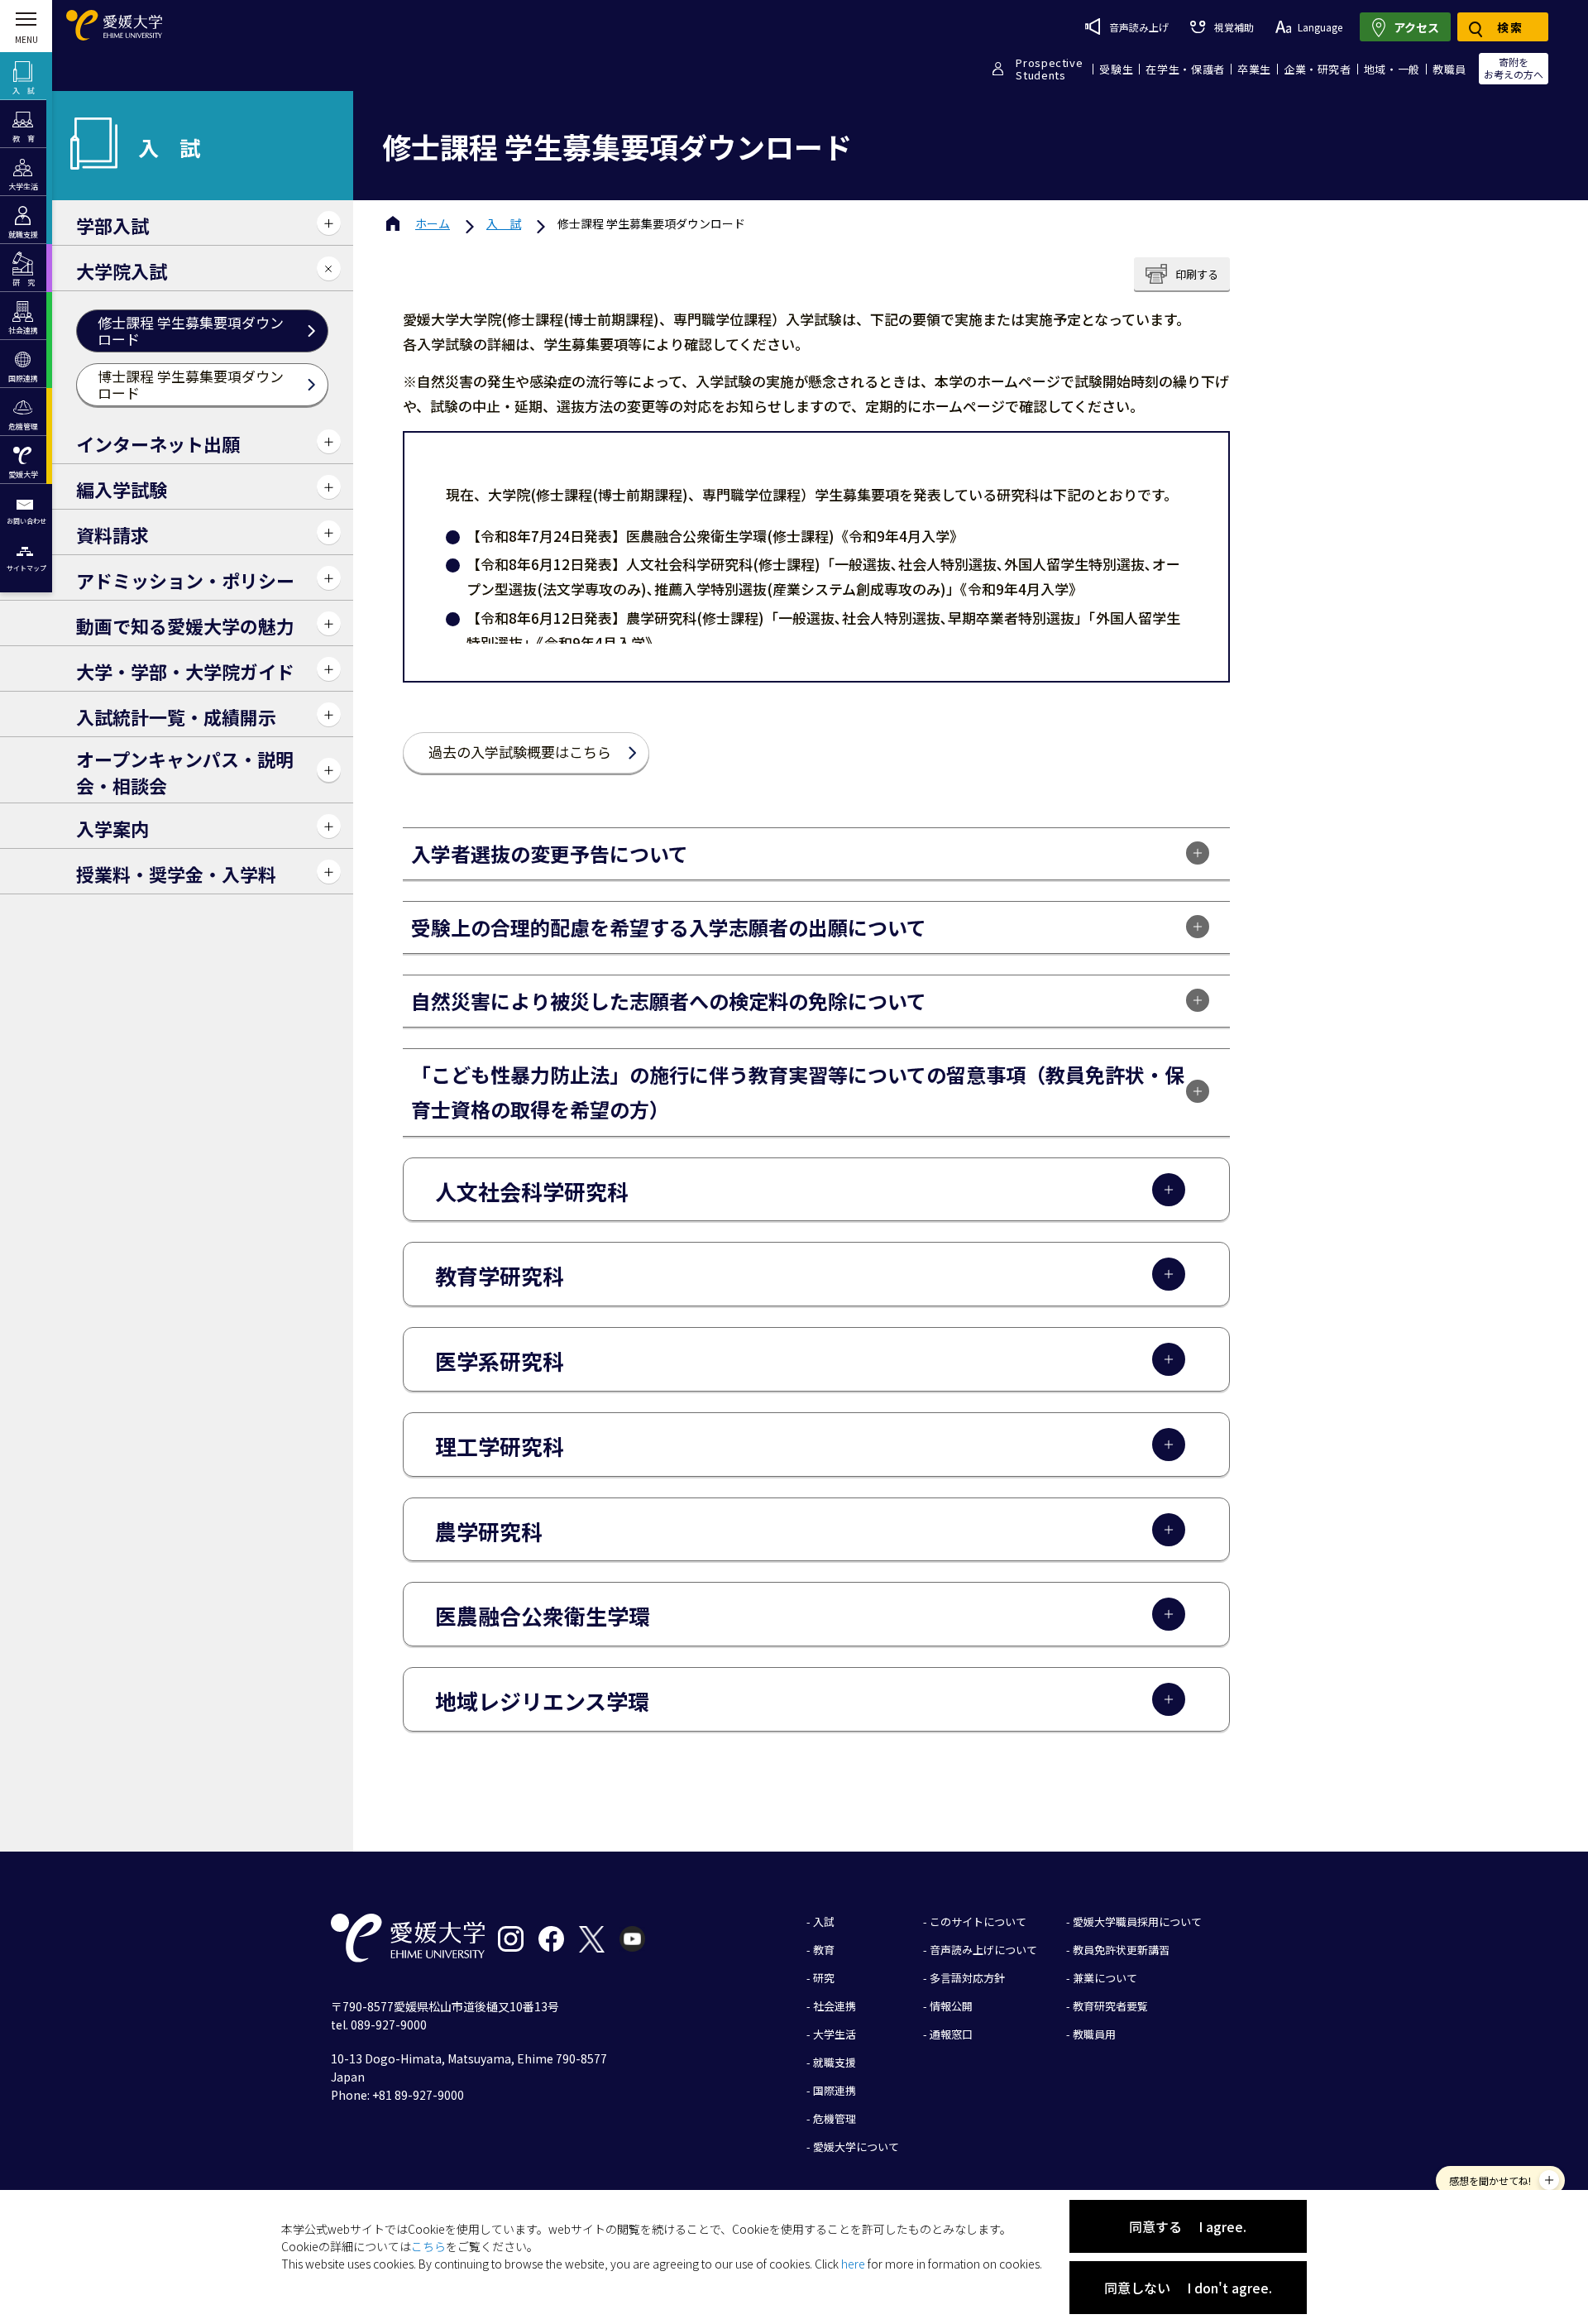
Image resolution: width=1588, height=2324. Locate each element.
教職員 (1449, 69)
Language (1320, 27)
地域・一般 (1392, 69)
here (853, 2264)
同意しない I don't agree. (1188, 2288)
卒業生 (1254, 69)
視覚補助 (1234, 27)
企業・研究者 (1318, 69)
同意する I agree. (1188, 2226)
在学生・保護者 (1185, 69)
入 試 (504, 223)
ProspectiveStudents (1049, 69)
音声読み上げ (1139, 27)
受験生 (1116, 69)
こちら (428, 2246)
